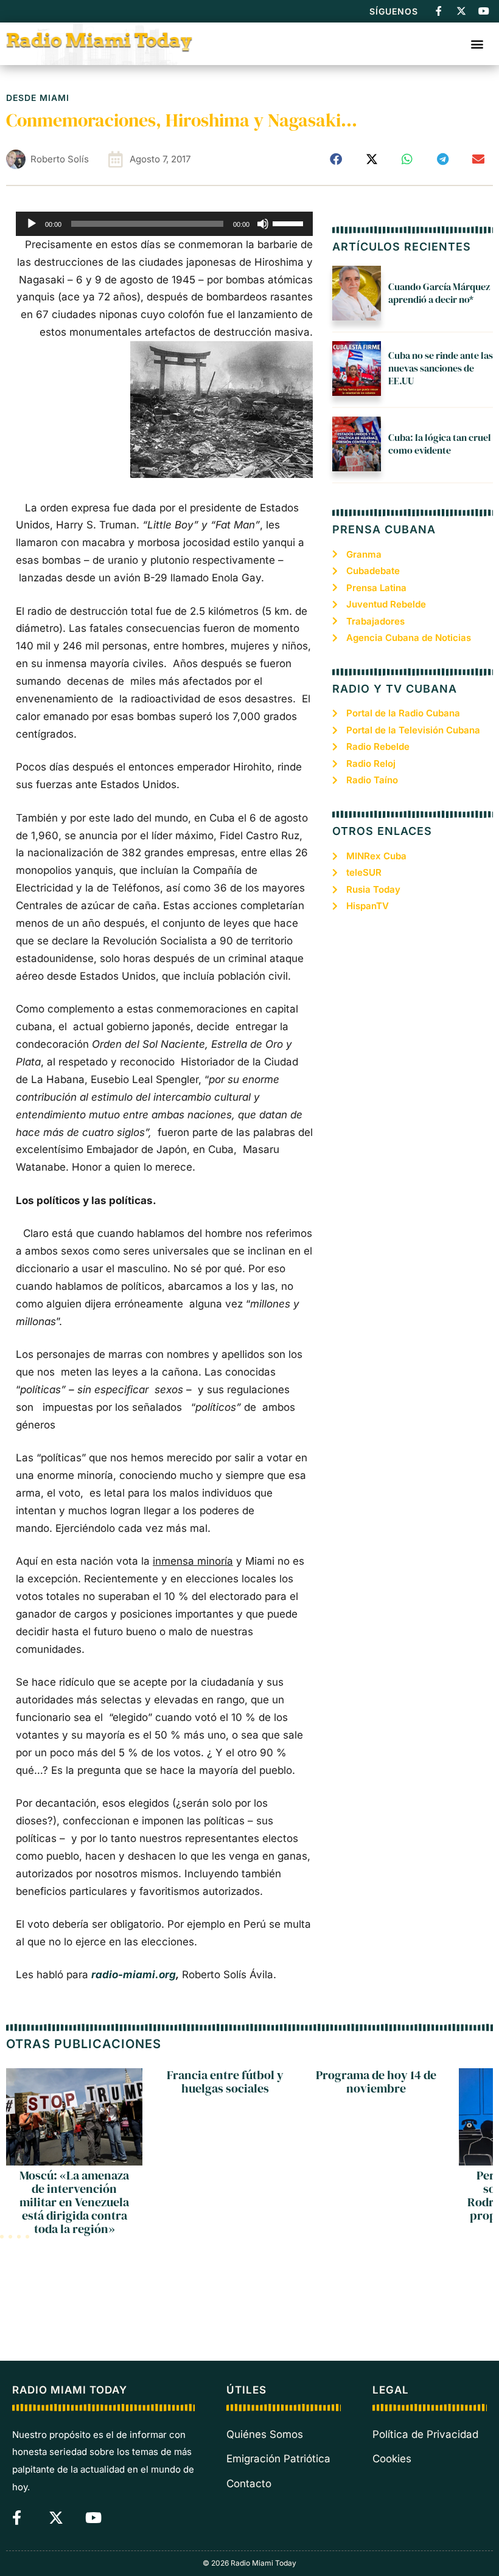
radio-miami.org (134, 1975)
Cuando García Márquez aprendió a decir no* (439, 293)
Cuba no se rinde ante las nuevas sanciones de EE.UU (441, 368)
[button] (477, 43)
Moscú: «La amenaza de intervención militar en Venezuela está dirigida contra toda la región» (74, 2202)
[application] (164, 224)
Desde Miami (38, 98)
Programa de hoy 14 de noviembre (376, 2082)
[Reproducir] (32, 224)
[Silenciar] (263, 224)
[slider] (290, 223)
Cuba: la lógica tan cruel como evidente (440, 444)
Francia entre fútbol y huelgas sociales (225, 2082)
